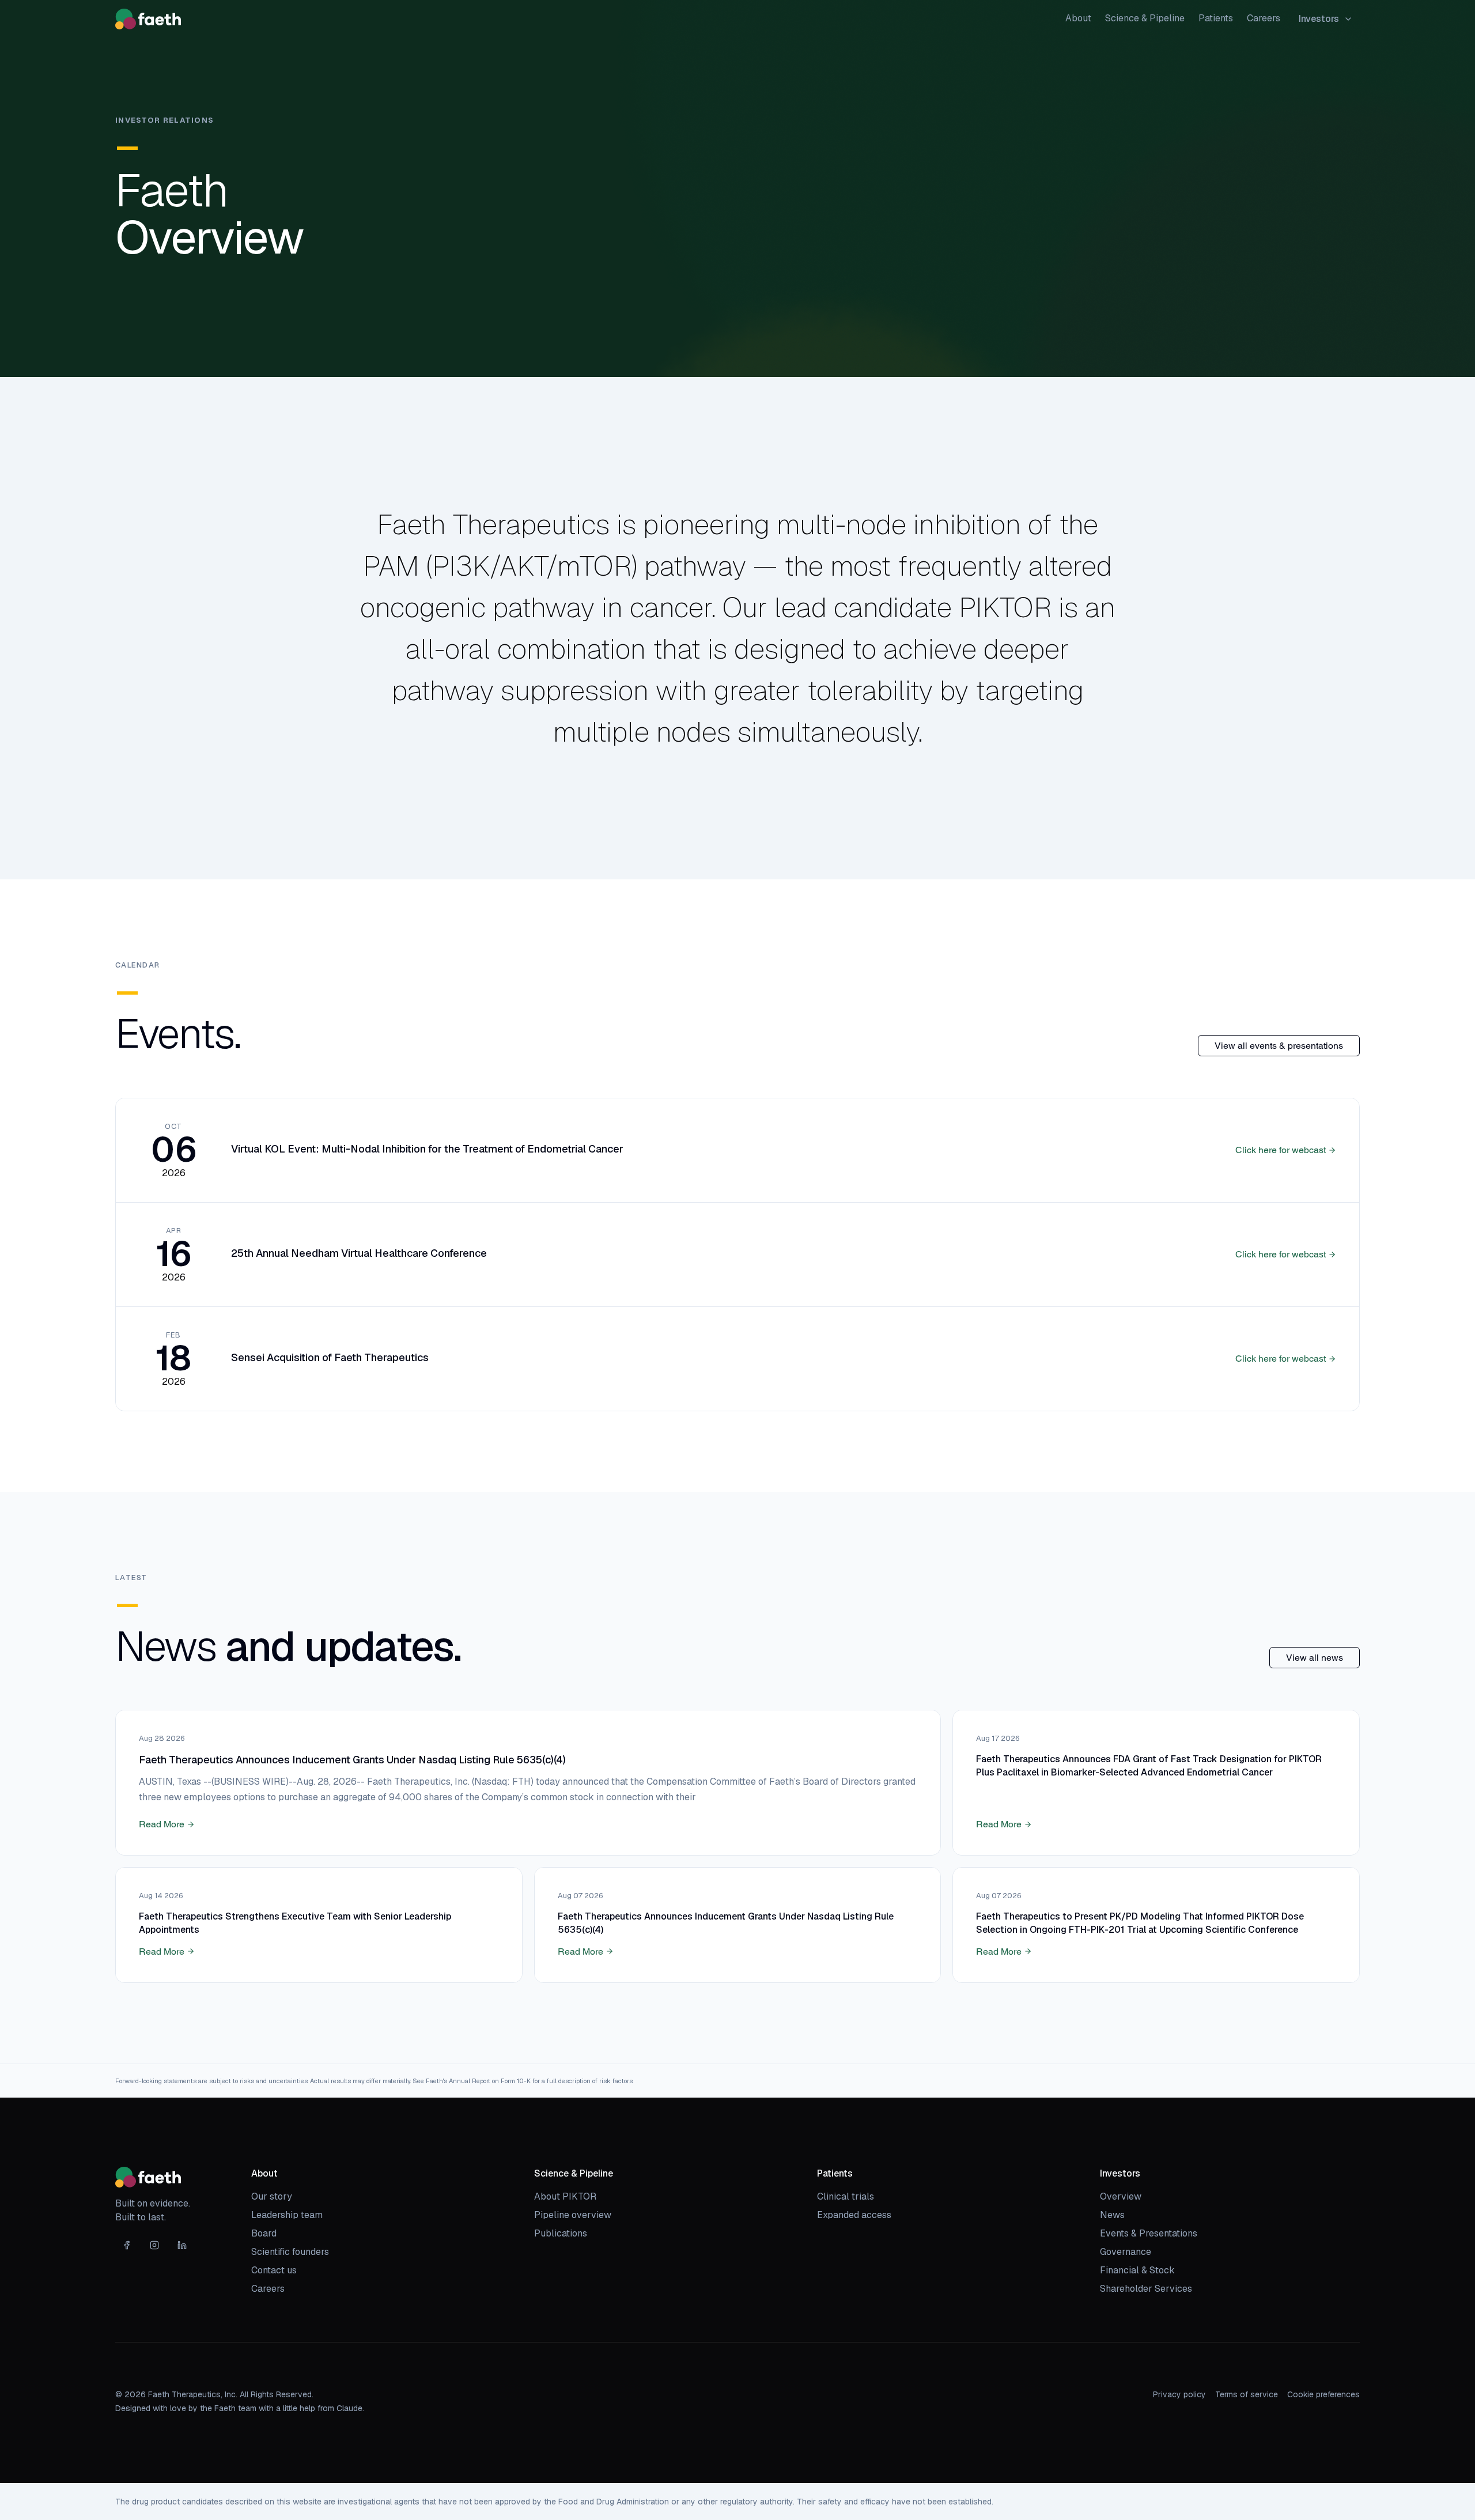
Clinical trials (846, 2196)
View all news (1315, 1658)
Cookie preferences (1323, 2394)
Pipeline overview (573, 2215)
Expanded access (854, 2215)
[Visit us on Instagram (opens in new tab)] (154, 2245)
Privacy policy (1179, 2394)
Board (264, 2233)
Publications (561, 2233)
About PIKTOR (565, 2196)
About (1078, 18)
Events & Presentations (1149, 2233)
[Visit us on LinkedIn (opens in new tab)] (182, 2245)
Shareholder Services (1146, 2289)
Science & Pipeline (1145, 18)
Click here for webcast (1281, 1150)
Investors (1319, 19)
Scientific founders (290, 2252)
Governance (1126, 2252)
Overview (1121, 2196)
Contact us (274, 2270)
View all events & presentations (1279, 1046)
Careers (1264, 18)
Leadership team (287, 2215)
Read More (162, 1824)
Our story (272, 2196)
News (1112, 2215)
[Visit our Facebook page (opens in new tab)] (127, 2245)
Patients (1216, 18)
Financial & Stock (1137, 2270)
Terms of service (1247, 2394)
